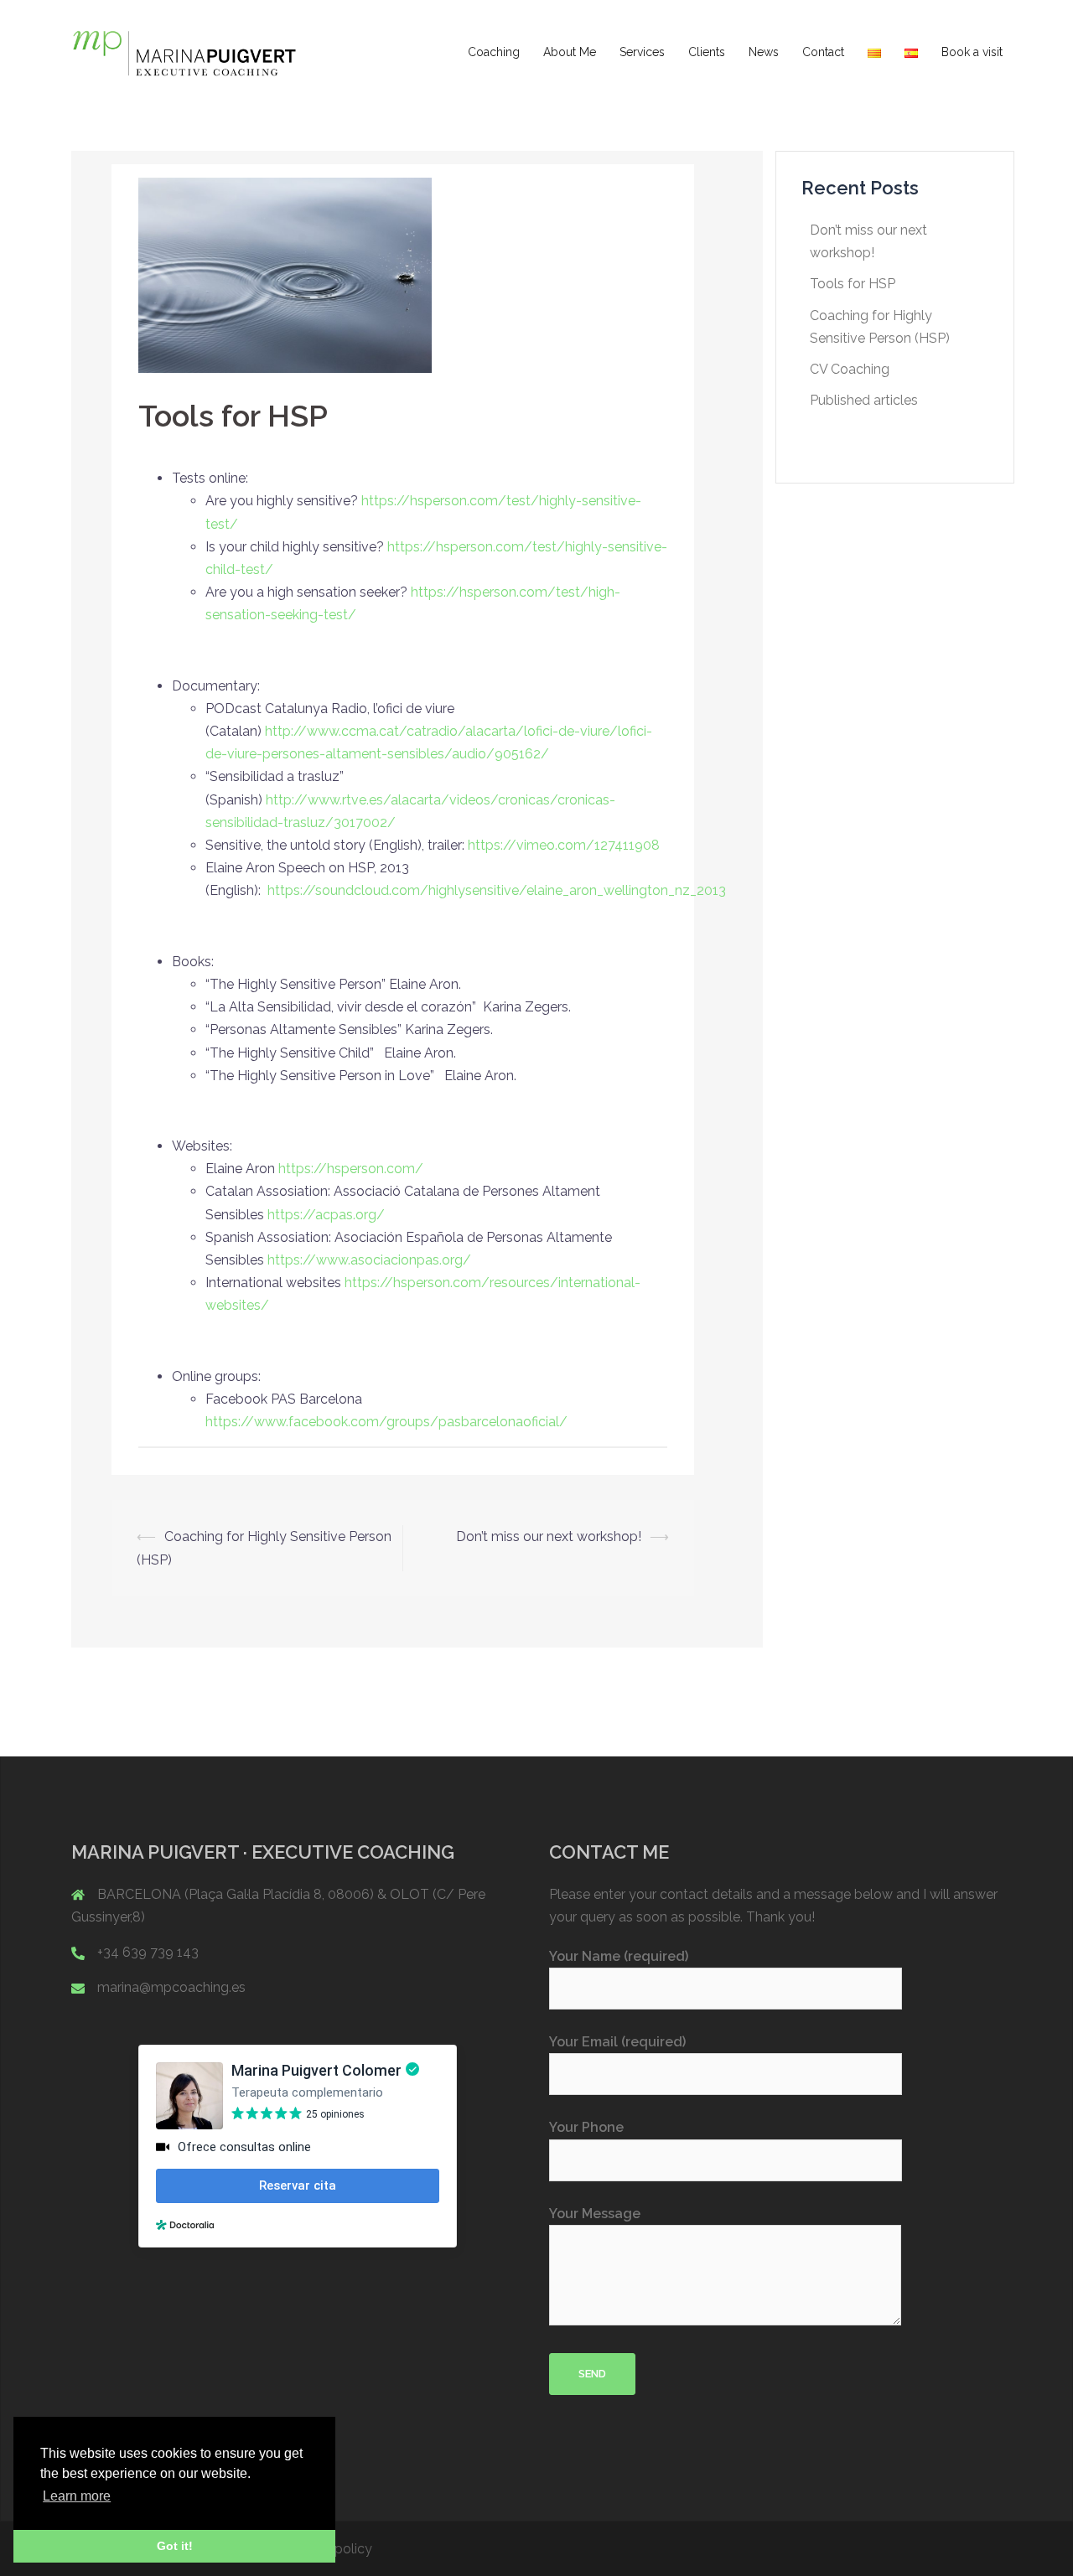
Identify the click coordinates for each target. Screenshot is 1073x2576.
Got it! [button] (175, 2546)
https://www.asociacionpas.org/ (369, 1260)
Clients (707, 52)
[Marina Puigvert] (184, 52)
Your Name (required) (619, 1956)
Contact (823, 52)
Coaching (494, 52)
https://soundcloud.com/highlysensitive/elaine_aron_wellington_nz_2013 (497, 890)
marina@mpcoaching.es (171, 1987)
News (764, 52)
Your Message (595, 2214)
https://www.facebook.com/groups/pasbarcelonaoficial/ (386, 1422)
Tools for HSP (853, 284)
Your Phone (586, 2127)
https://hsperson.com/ (351, 1169)
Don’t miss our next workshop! (549, 1536)
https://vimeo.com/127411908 (564, 845)
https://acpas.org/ (326, 1215)
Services (642, 52)
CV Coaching (850, 369)
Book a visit (972, 52)
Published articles (864, 400)
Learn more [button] (77, 2496)
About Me (570, 52)
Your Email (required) (617, 2042)
